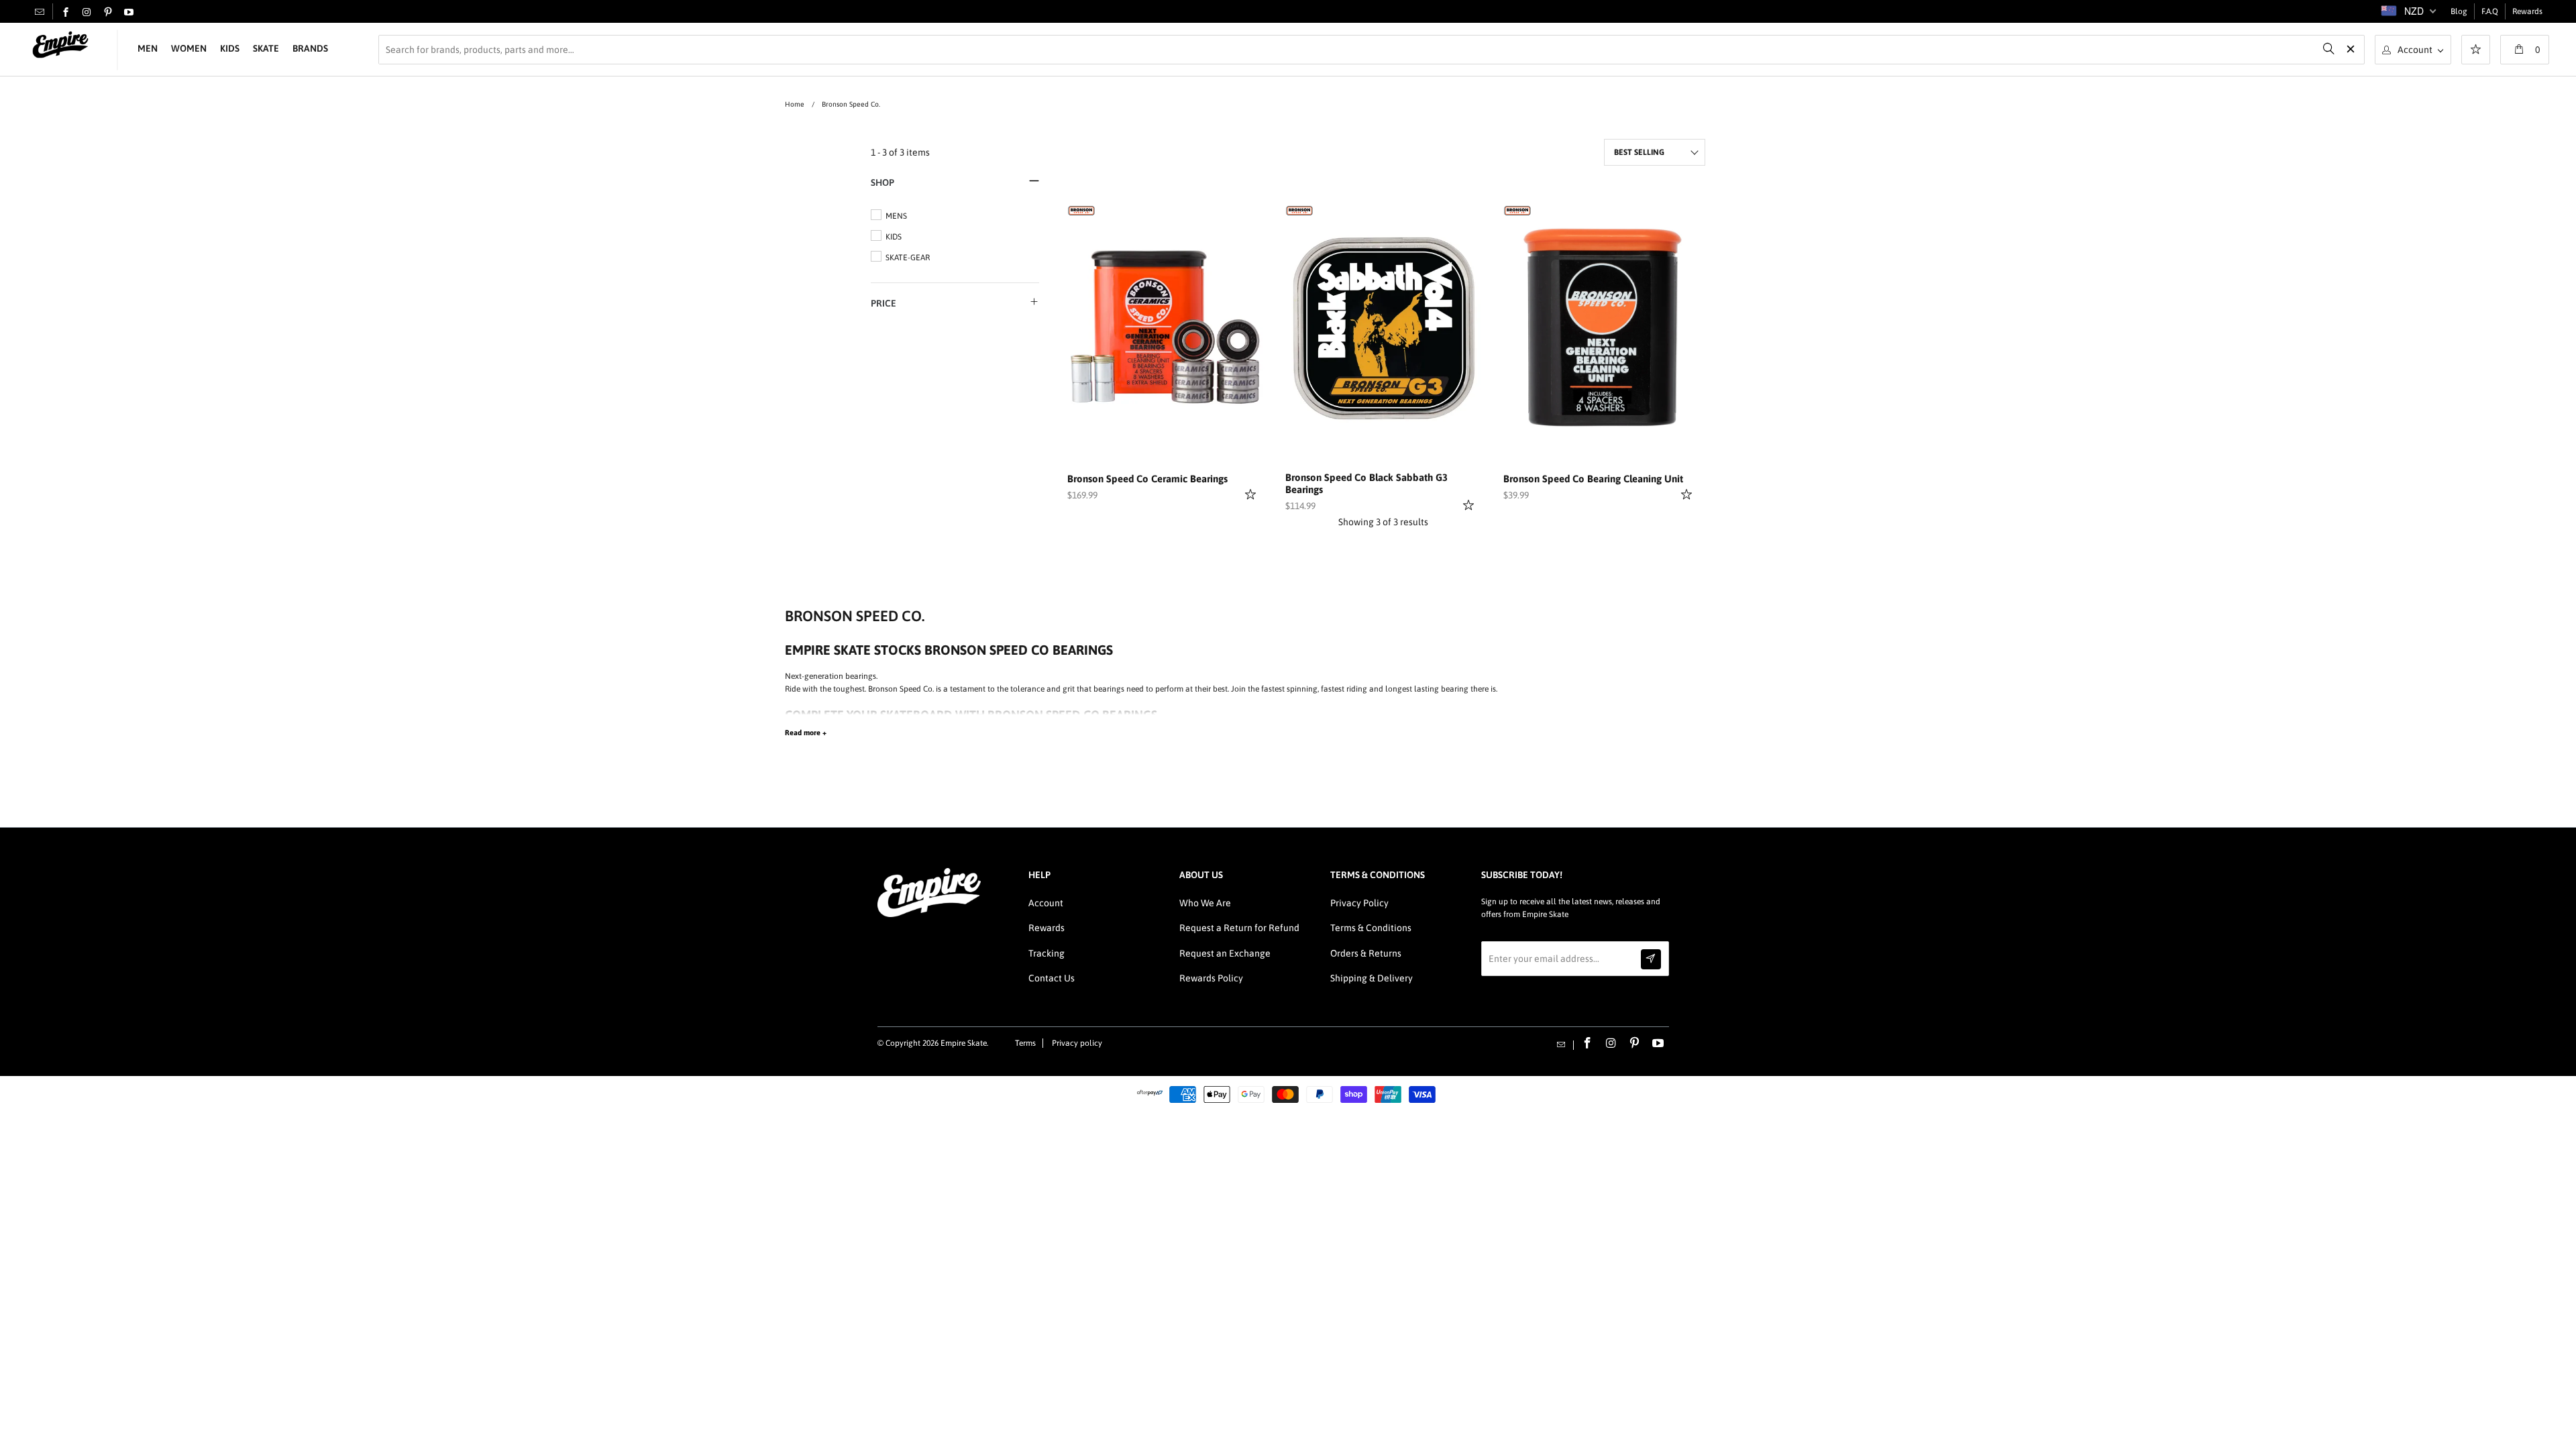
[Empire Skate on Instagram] (87, 13)
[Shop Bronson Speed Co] (1081, 209)
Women (189, 48)
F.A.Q (2490, 11)
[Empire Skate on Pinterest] (108, 13)
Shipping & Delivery (1372, 978)
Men (148, 48)
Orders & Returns (1366, 953)
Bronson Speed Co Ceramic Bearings (1147, 479)
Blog (2459, 11)
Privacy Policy (1359, 903)
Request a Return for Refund (1239, 928)
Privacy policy (1077, 1043)
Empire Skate (964, 1043)
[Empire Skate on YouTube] (129, 13)
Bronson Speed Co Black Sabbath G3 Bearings (1366, 483)
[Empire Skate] (60, 45)
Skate (266, 48)
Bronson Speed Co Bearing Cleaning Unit (1593, 479)
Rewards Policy (1211, 978)
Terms (1025, 1043)
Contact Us (1052, 978)
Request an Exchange (1225, 953)
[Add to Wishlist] (1252, 494)
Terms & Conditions (1371, 928)
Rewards (2527, 11)
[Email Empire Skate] (40, 11)
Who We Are (1205, 903)
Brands (310, 48)
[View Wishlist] (2476, 51)
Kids (230, 48)
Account (1046, 903)
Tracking (1046, 953)
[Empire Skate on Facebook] (66, 13)
